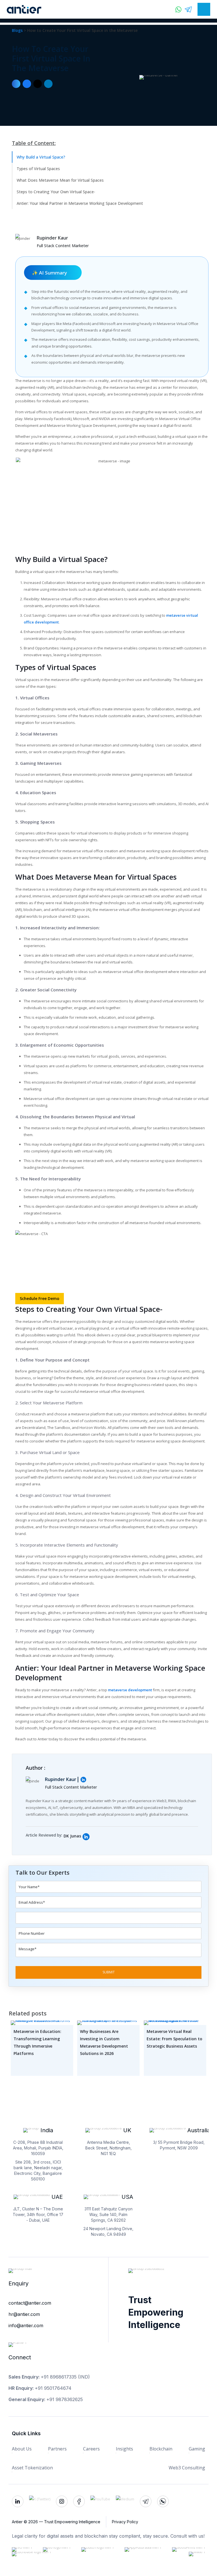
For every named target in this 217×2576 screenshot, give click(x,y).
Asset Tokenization (32, 2468)
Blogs (18, 30)
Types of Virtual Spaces (38, 169)
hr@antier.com (24, 2314)
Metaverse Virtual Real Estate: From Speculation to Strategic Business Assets (174, 2039)
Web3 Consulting (187, 2468)
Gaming (197, 2449)
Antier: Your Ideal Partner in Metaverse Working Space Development (80, 203)
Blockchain (161, 2449)
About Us (22, 2449)
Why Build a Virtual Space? (41, 157)
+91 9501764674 (53, 2388)
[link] (86, 1837)
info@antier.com (26, 2325)
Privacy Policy (125, 2522)
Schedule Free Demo (40, 1298)
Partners (57, 2449)
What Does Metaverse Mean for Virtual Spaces (60, 180)
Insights (124, 2449)
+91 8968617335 (59, 2377)
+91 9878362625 (65, 2399)
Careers (91, 2449)
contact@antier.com (30, 2303)
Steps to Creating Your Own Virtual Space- (56, 192)
